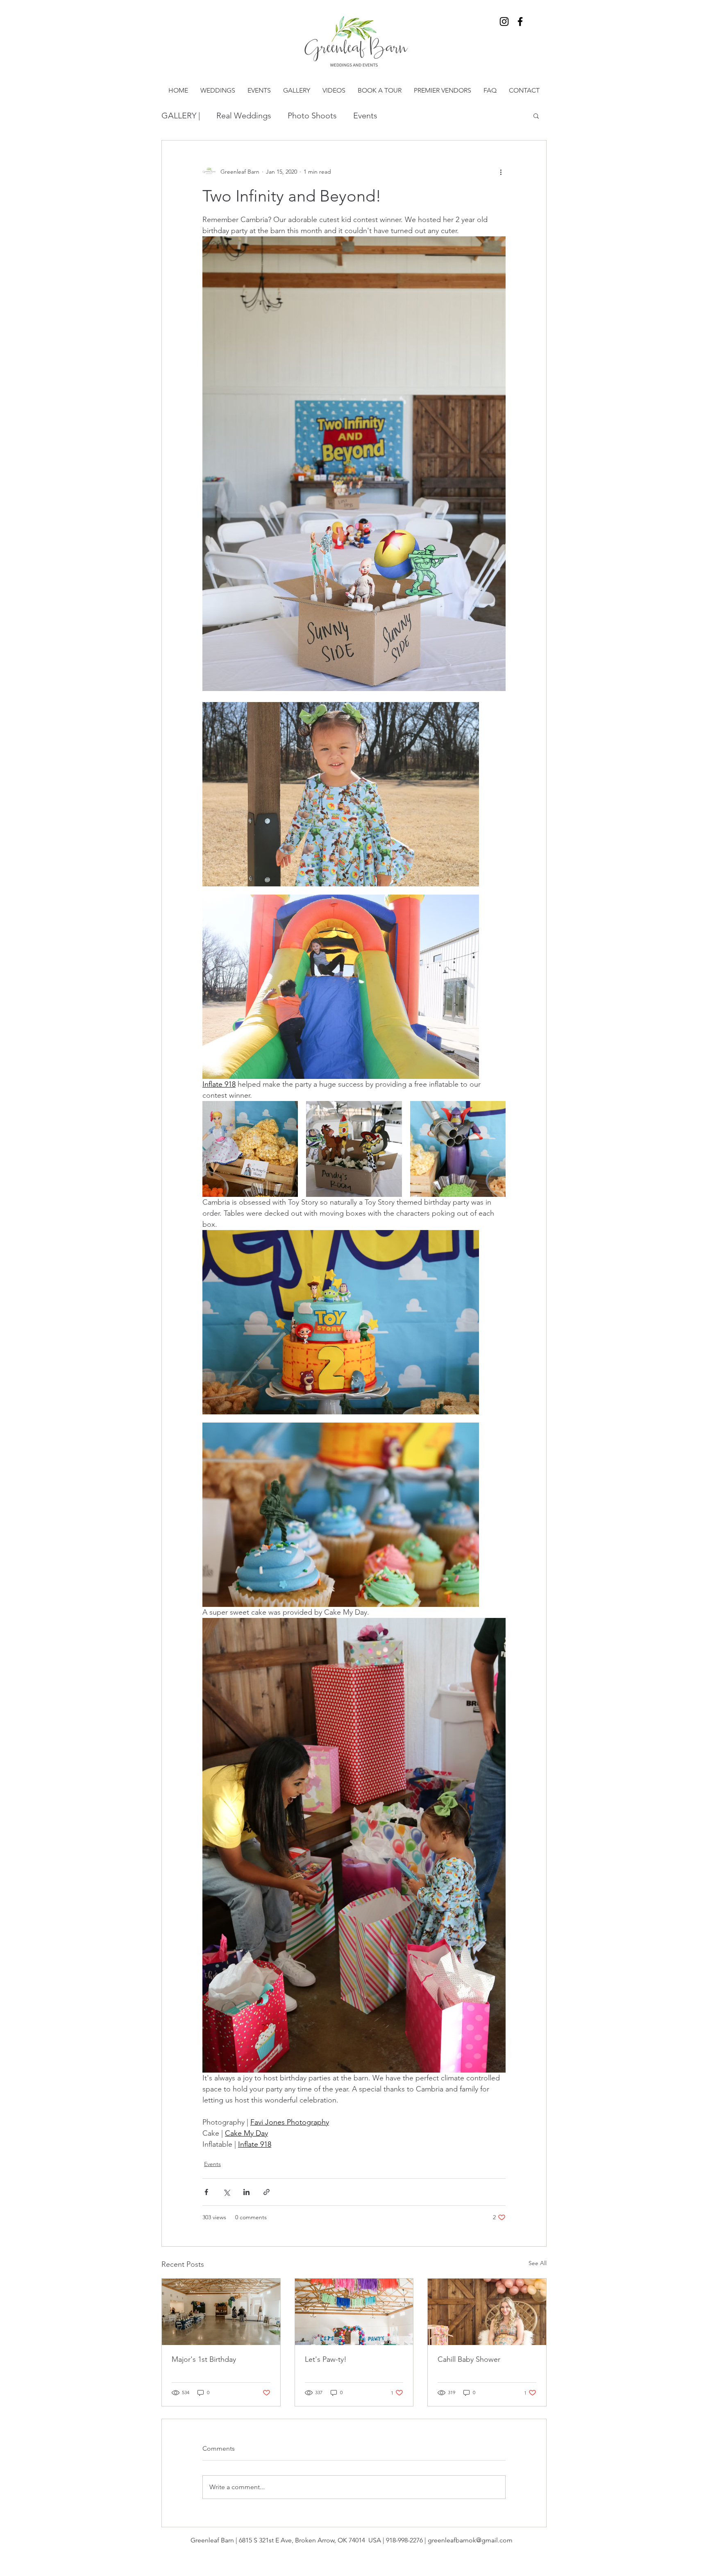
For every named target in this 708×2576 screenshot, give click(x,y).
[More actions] (501, 172)
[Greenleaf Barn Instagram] (504, 22)
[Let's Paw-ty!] (354, 2312)
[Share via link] (267, 2192)
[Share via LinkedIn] (246, 2192)
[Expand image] (341, 794)
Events (365, 116)
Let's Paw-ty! (326, 2359)
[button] (536, 116)
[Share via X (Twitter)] (226, 2192)
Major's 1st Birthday (204, 2359)
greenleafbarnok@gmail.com (470, 2540)
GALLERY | (181, 116)
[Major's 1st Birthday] (221, 2312)
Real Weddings (244, 116)
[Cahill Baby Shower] (487, 2312)
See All (538, 2263)
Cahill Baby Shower (469, 2359)
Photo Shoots (312, 116)
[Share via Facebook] (206, 2192)
